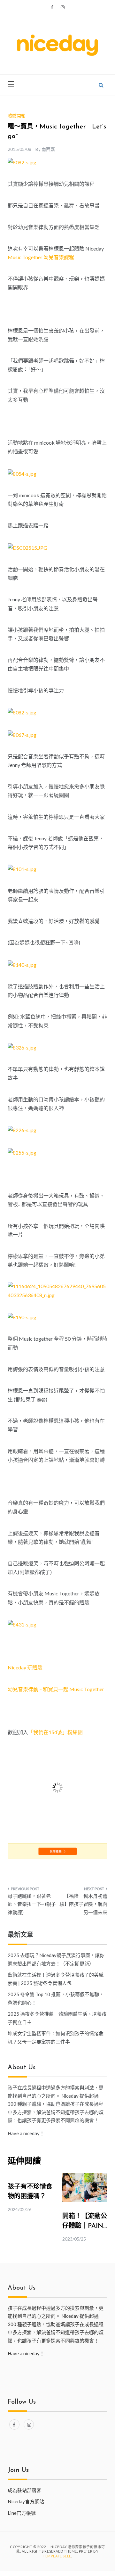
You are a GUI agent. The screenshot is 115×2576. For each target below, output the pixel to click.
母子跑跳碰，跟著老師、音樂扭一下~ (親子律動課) (32, 1904)
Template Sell (57, 2556)
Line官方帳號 (22, 2513)
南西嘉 (48, 149)
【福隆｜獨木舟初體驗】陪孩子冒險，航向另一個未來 (83, 1904)
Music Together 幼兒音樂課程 (41, 257)
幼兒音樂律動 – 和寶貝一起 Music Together (56, 1689)
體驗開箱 (17, 115)
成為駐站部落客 (24, 2490)
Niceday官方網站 (26, 2501)
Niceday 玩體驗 (25, 1667)
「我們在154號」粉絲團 (55, 1732)
